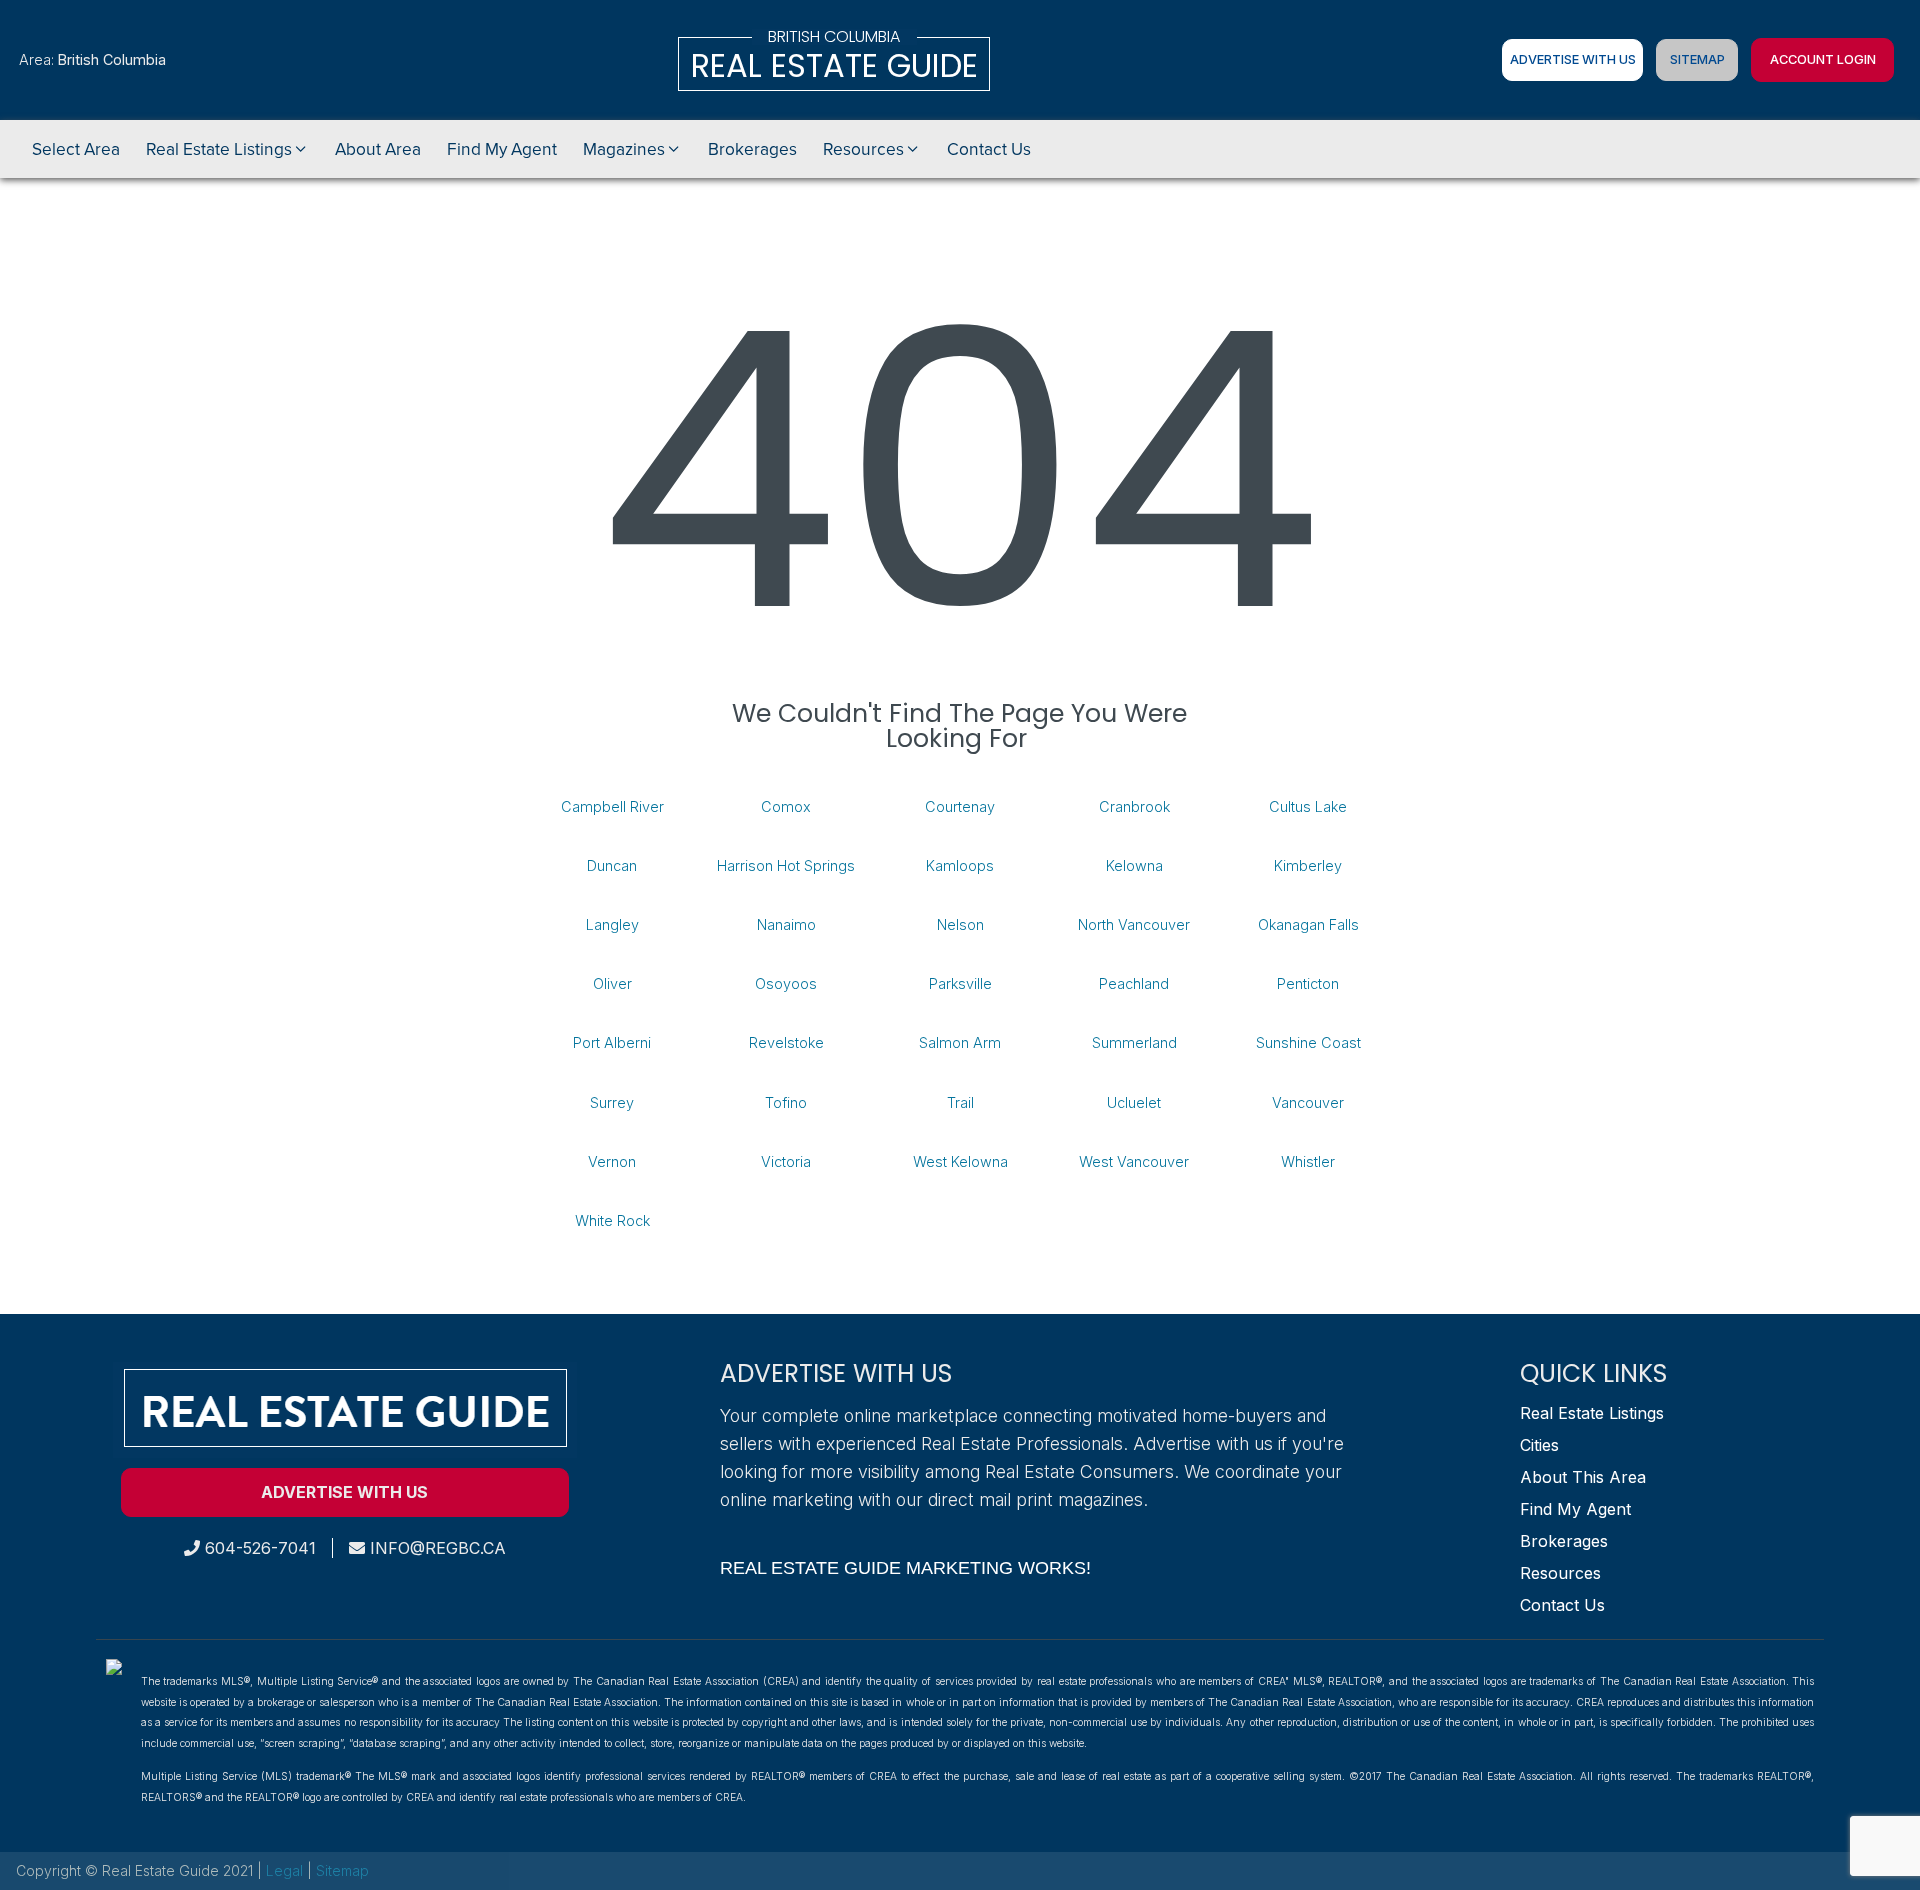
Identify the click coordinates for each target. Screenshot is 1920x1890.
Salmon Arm (960, 1042)
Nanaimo (786, 924)
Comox (786, 806)
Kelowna (1134, 865)
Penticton (1308, 983)
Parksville (960, 983)
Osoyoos (786, 983)
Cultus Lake (1308, 806)
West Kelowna (960, 1161)
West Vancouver (1134, 1161)
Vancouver (1308, 1102)
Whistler (1308, 1161)
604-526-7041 (258, 1548)
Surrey (612, 1102)
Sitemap (1697, 59)
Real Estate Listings (1592, 1413)
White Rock (612, 1220)
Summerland (1134, 1042)
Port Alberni (612, 1042)
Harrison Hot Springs (786, 865)
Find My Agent (1575, 1509)
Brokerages (1564, 1541)
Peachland (1134, 983)
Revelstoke (786, 1042)
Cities (1539, 1445)
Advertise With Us (1573, 59)
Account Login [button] (1823, 59)
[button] (227, 149)
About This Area (1583, 1477)
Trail (960, 1102)
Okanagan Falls (1308, 924)
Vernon (612, 1161)
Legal (286, 1870)
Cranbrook (1134, 806)
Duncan (612, 865)
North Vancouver (1134, 924)
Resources (1560, 1573)
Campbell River (612, 806)
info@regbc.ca (435, 1548)
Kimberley (1308, 865)
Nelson (960, 924)
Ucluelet (1134, 1102)
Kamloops (960, 865)
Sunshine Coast (1308, 1042)
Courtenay (960, 806)
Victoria (786, 1161)
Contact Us (1562, 1605)
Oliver (612, 983)
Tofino (786, 1102)
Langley (612, 924)
